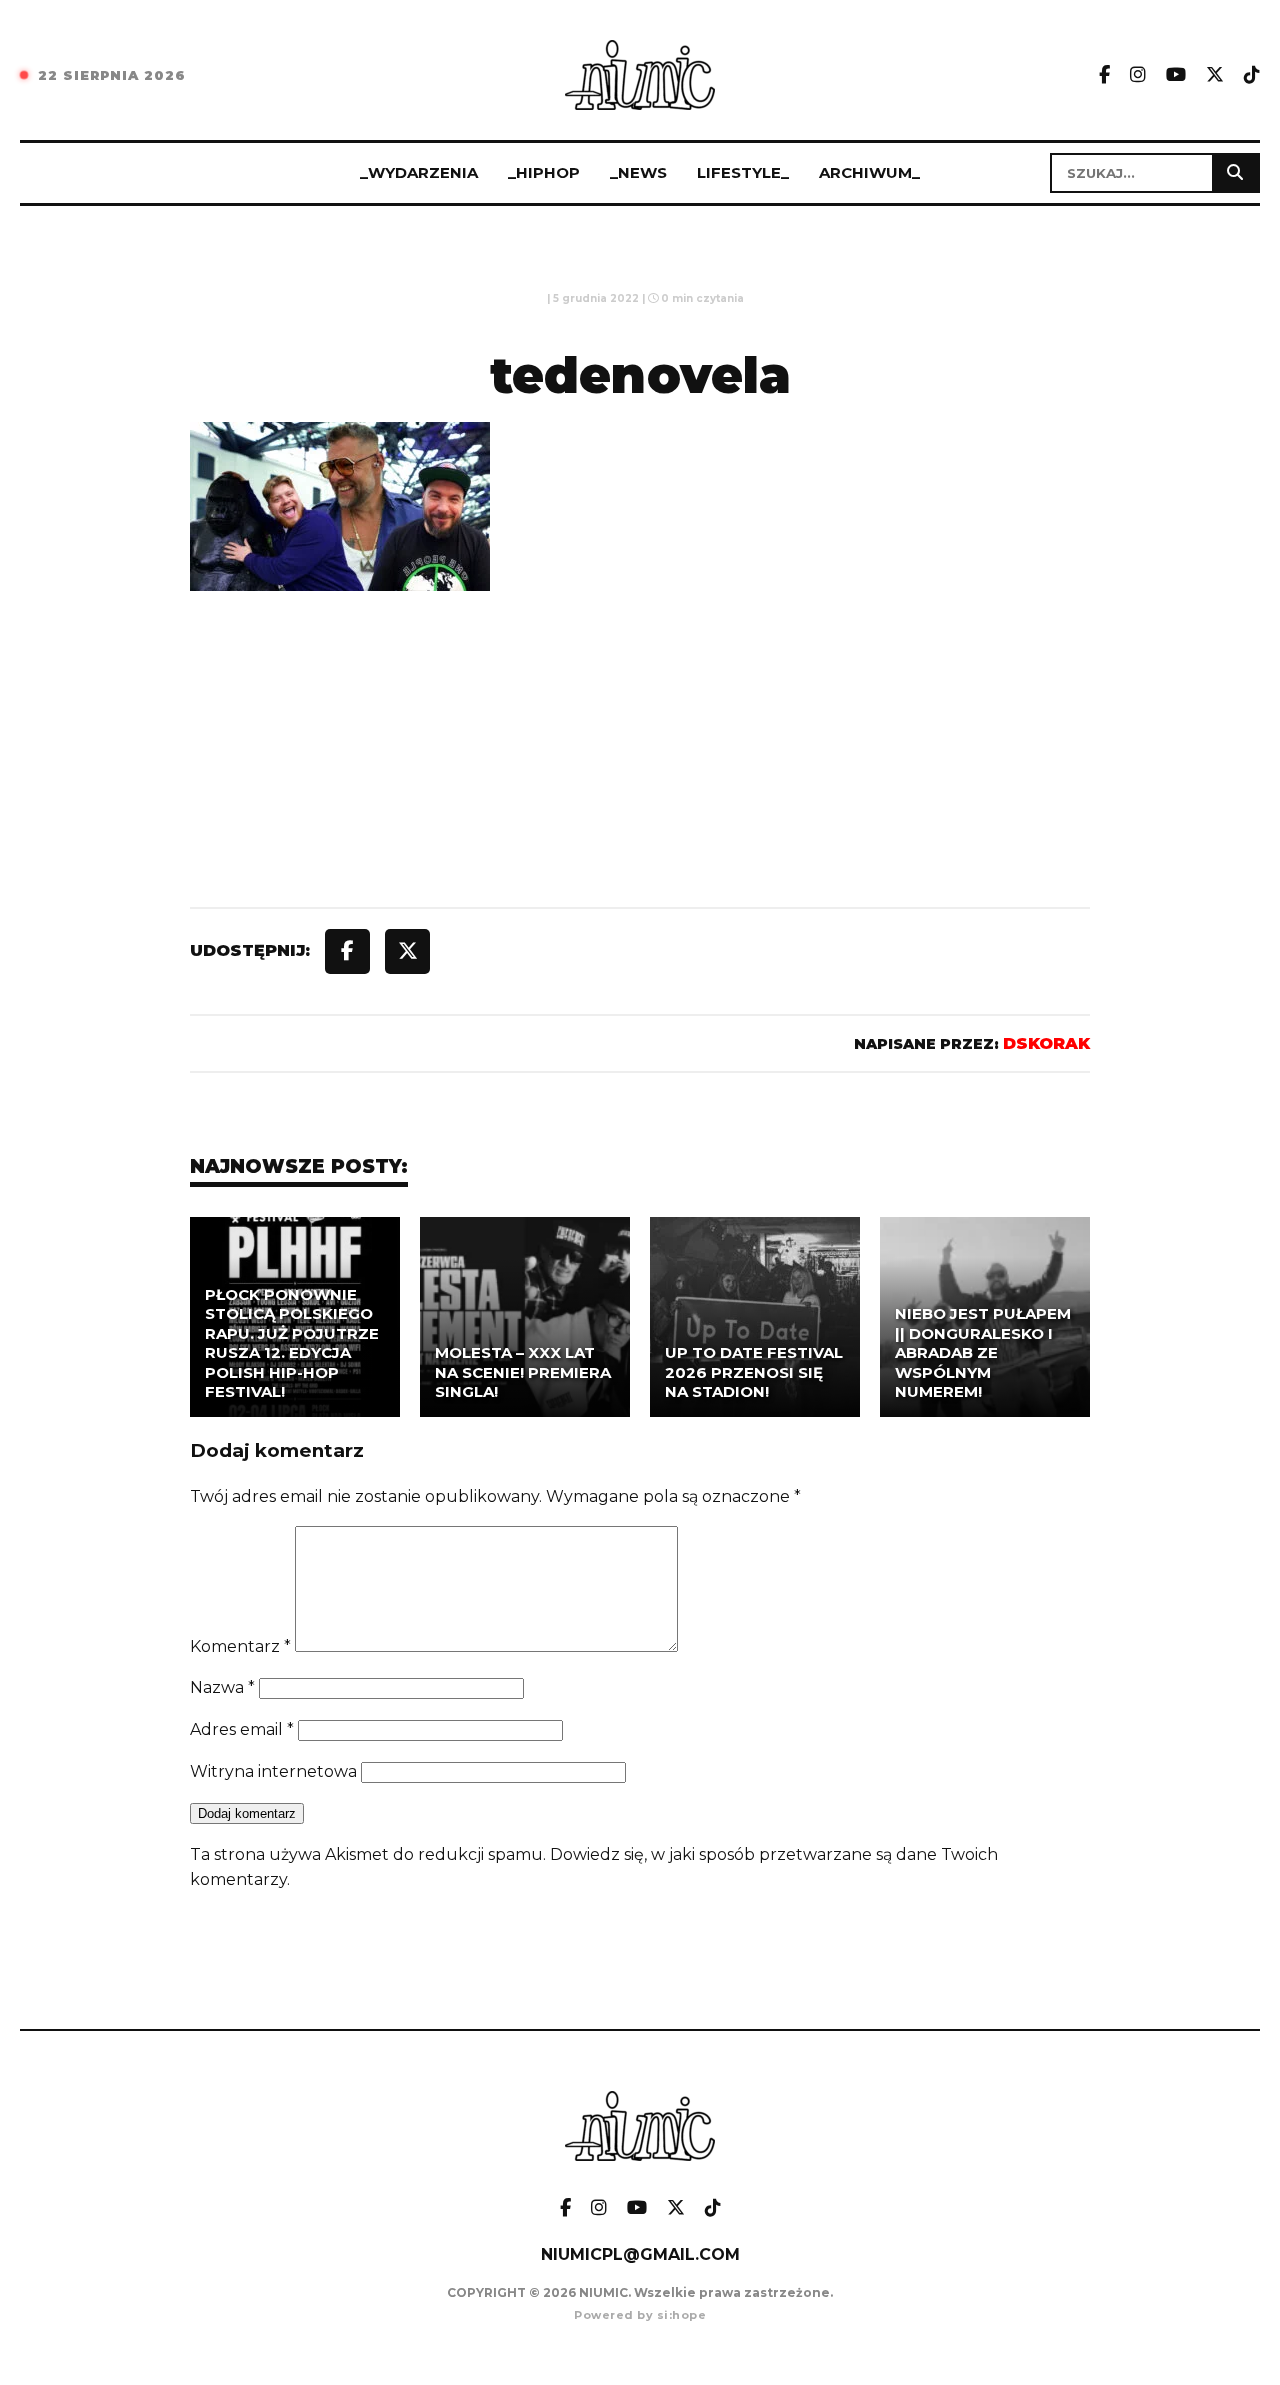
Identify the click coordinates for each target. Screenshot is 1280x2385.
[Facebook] (1104, 75)
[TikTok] (1252, 75)
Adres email (242, 1729)
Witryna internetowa (273, 1771)
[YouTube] (1176, 75)
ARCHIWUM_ (869, 172)
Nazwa (222, 1687)
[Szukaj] (1235, 173)
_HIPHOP (544, 172)
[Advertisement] (640, 795)
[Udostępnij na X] (407, 951)
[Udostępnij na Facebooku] (347, 951)
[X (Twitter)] (1215, 75)
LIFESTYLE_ (743, 172)
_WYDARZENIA (419, 172)
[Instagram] (1138, 75)
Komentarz (240, 1646)
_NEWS (638, 172)
